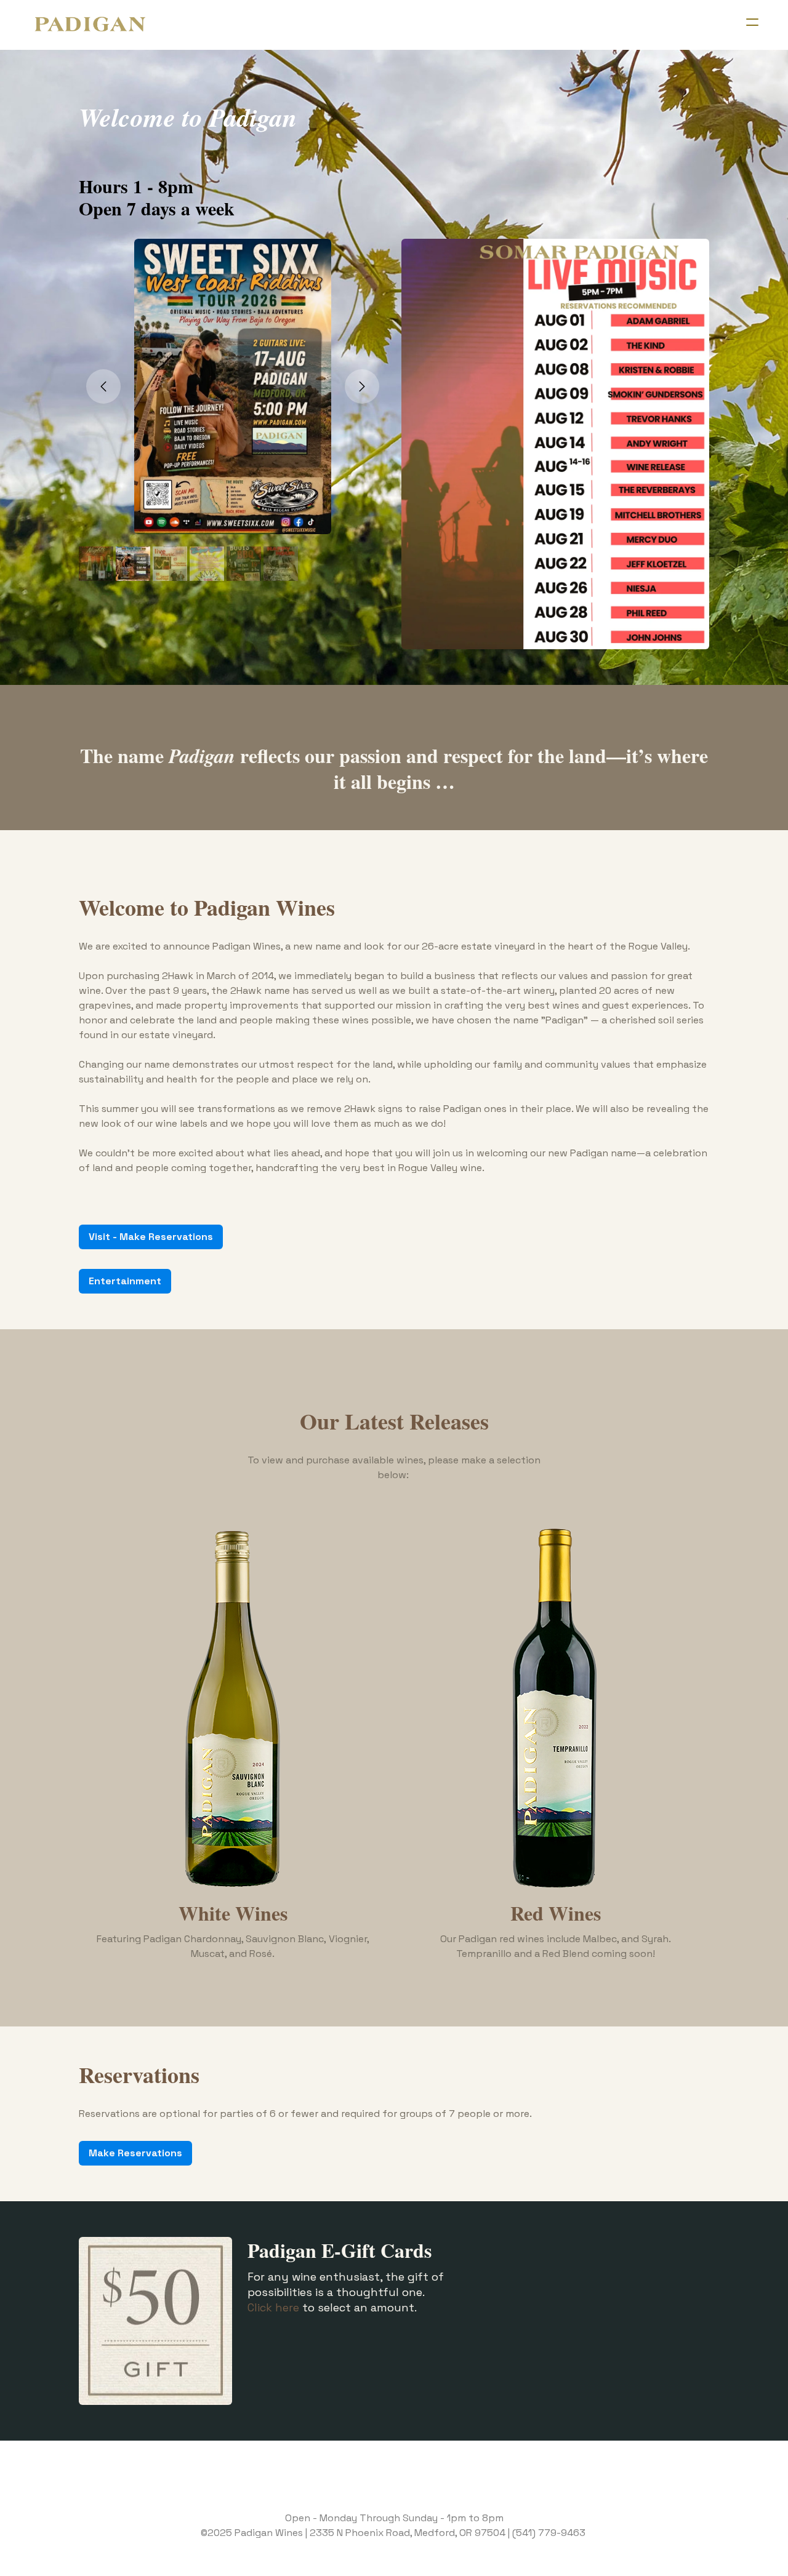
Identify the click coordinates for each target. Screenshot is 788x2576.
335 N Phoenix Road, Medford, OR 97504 (411, 2533)
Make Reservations (135, 2153)
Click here (273, 2307)
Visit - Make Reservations (151, 1237)
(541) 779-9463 (549, 2533)
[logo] (90, 25)
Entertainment (125, 1281)
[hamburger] (752, 22)
